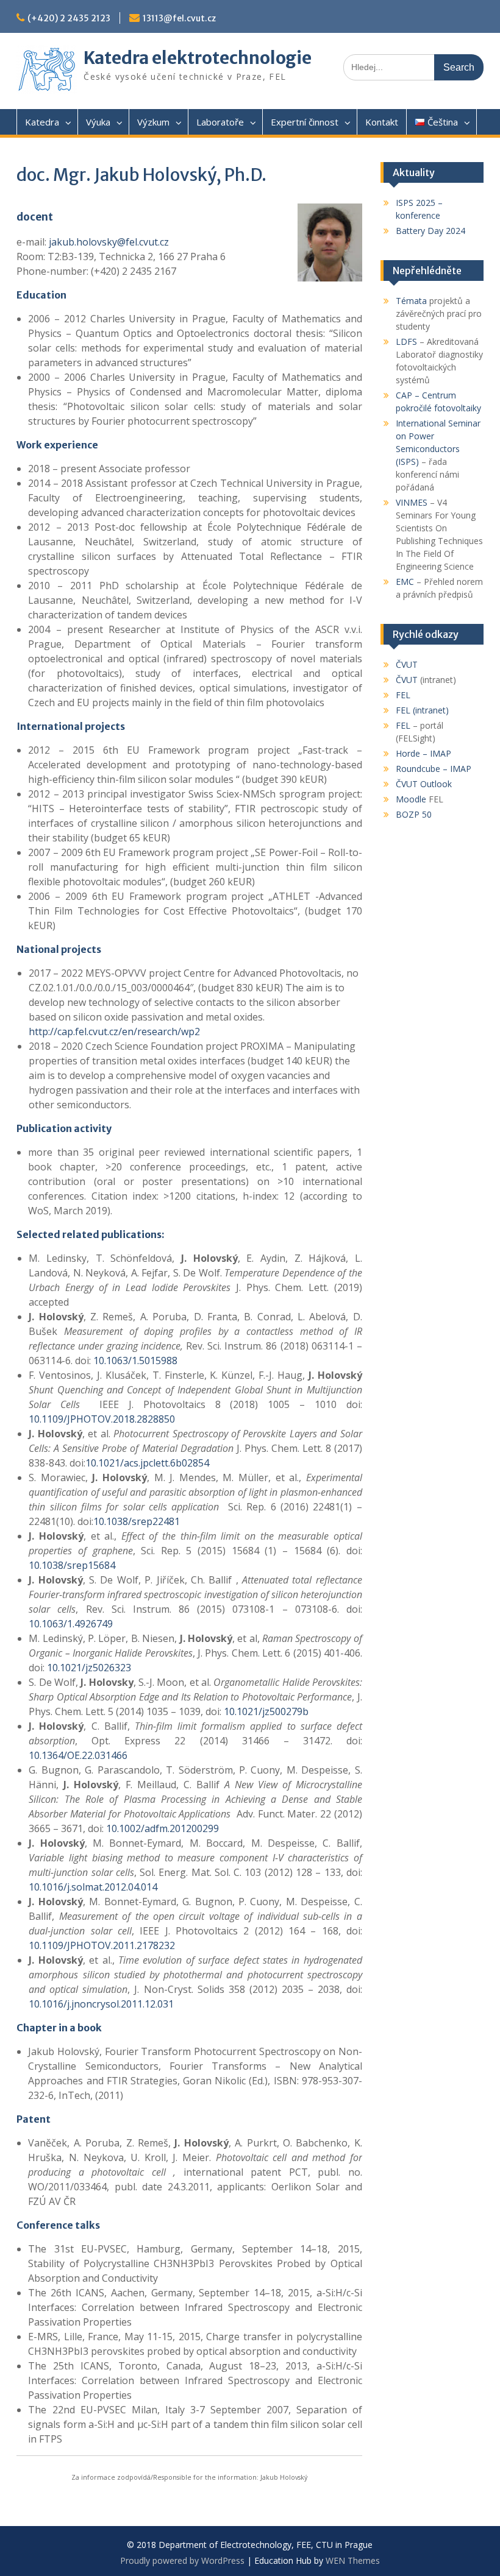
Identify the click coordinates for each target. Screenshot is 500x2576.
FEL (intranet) (422, 710)
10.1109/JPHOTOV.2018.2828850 (102, 1419)
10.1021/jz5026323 (89, 1668)
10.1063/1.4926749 (71, 1624)
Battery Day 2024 (430, 231)
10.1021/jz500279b (266, 1711)
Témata (411, 301)
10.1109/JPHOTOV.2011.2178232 (102, 1945)
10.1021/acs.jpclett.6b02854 (147, 1463)
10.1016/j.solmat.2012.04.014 (93, 1887)
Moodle (411, 799)
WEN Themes (353, 2560)
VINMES (412, 502)
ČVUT (407, 664)
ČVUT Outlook (424, 784)
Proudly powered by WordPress (182, 2560)
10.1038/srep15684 (72, 1565)
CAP (404, 395)
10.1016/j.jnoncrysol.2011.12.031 (101, 2004)
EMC (405, 582)
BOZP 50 (414, 814)
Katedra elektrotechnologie (198, 58)
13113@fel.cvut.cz (179, 18)
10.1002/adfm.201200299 (162, 1828)
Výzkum (153, 122)
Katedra (42, 122)
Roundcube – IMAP (434, 769)
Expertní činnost (305, 122)
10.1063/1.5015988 (135, 1361)
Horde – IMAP (423, 753)
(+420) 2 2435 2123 (69, 18)
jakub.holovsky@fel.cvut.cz (109, 242)
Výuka (98, 122)
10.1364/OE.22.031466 (78, 1755)
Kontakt (382, 122)
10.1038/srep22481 (137, 1521)
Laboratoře (220, 122)
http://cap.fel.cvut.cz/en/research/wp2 (114, 1031)
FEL (403, 695)
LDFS (406, 341)
